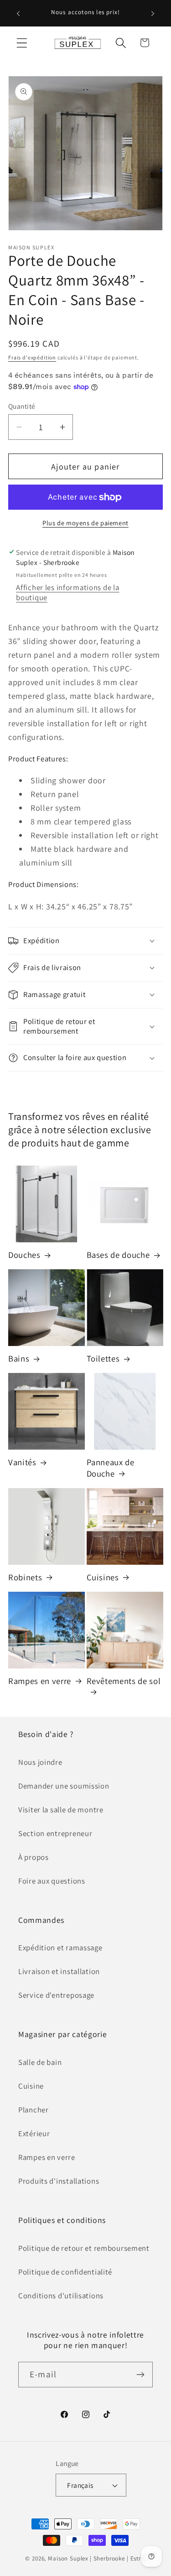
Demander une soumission (64, 1786)
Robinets (25, 1577)
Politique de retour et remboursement (84, 2248)
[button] (22, 43)
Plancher (34, 2110)
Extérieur (34, 2133)
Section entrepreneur (55, 1833)
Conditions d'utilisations (61, 2296)
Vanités (22, 1462)
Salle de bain (40, 2062)
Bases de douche (118, 1255)
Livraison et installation (59, 1971)
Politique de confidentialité (65, 2272)
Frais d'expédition (32, 357)
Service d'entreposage (56, 1995)
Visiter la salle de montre (61, 1810)
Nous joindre (40, 1762)
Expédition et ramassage (60, 1948)
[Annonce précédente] (18, 13)
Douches (24, 1255)
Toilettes (103, 1358)
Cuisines (103, 1577)
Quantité (22, 406)
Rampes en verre (40, 1681)
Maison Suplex (68, 2558)
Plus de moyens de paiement (85, 523)
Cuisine (31, 2086)
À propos (34, 1857)
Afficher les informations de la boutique (67, 592)
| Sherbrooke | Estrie (118, 2558)
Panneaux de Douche (111, 1467)
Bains (19, 1358)
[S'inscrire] (140, 2375)
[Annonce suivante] (153, 13)
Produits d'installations (59, 2181)
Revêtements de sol (124, 1681)
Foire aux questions (52, 1881)
